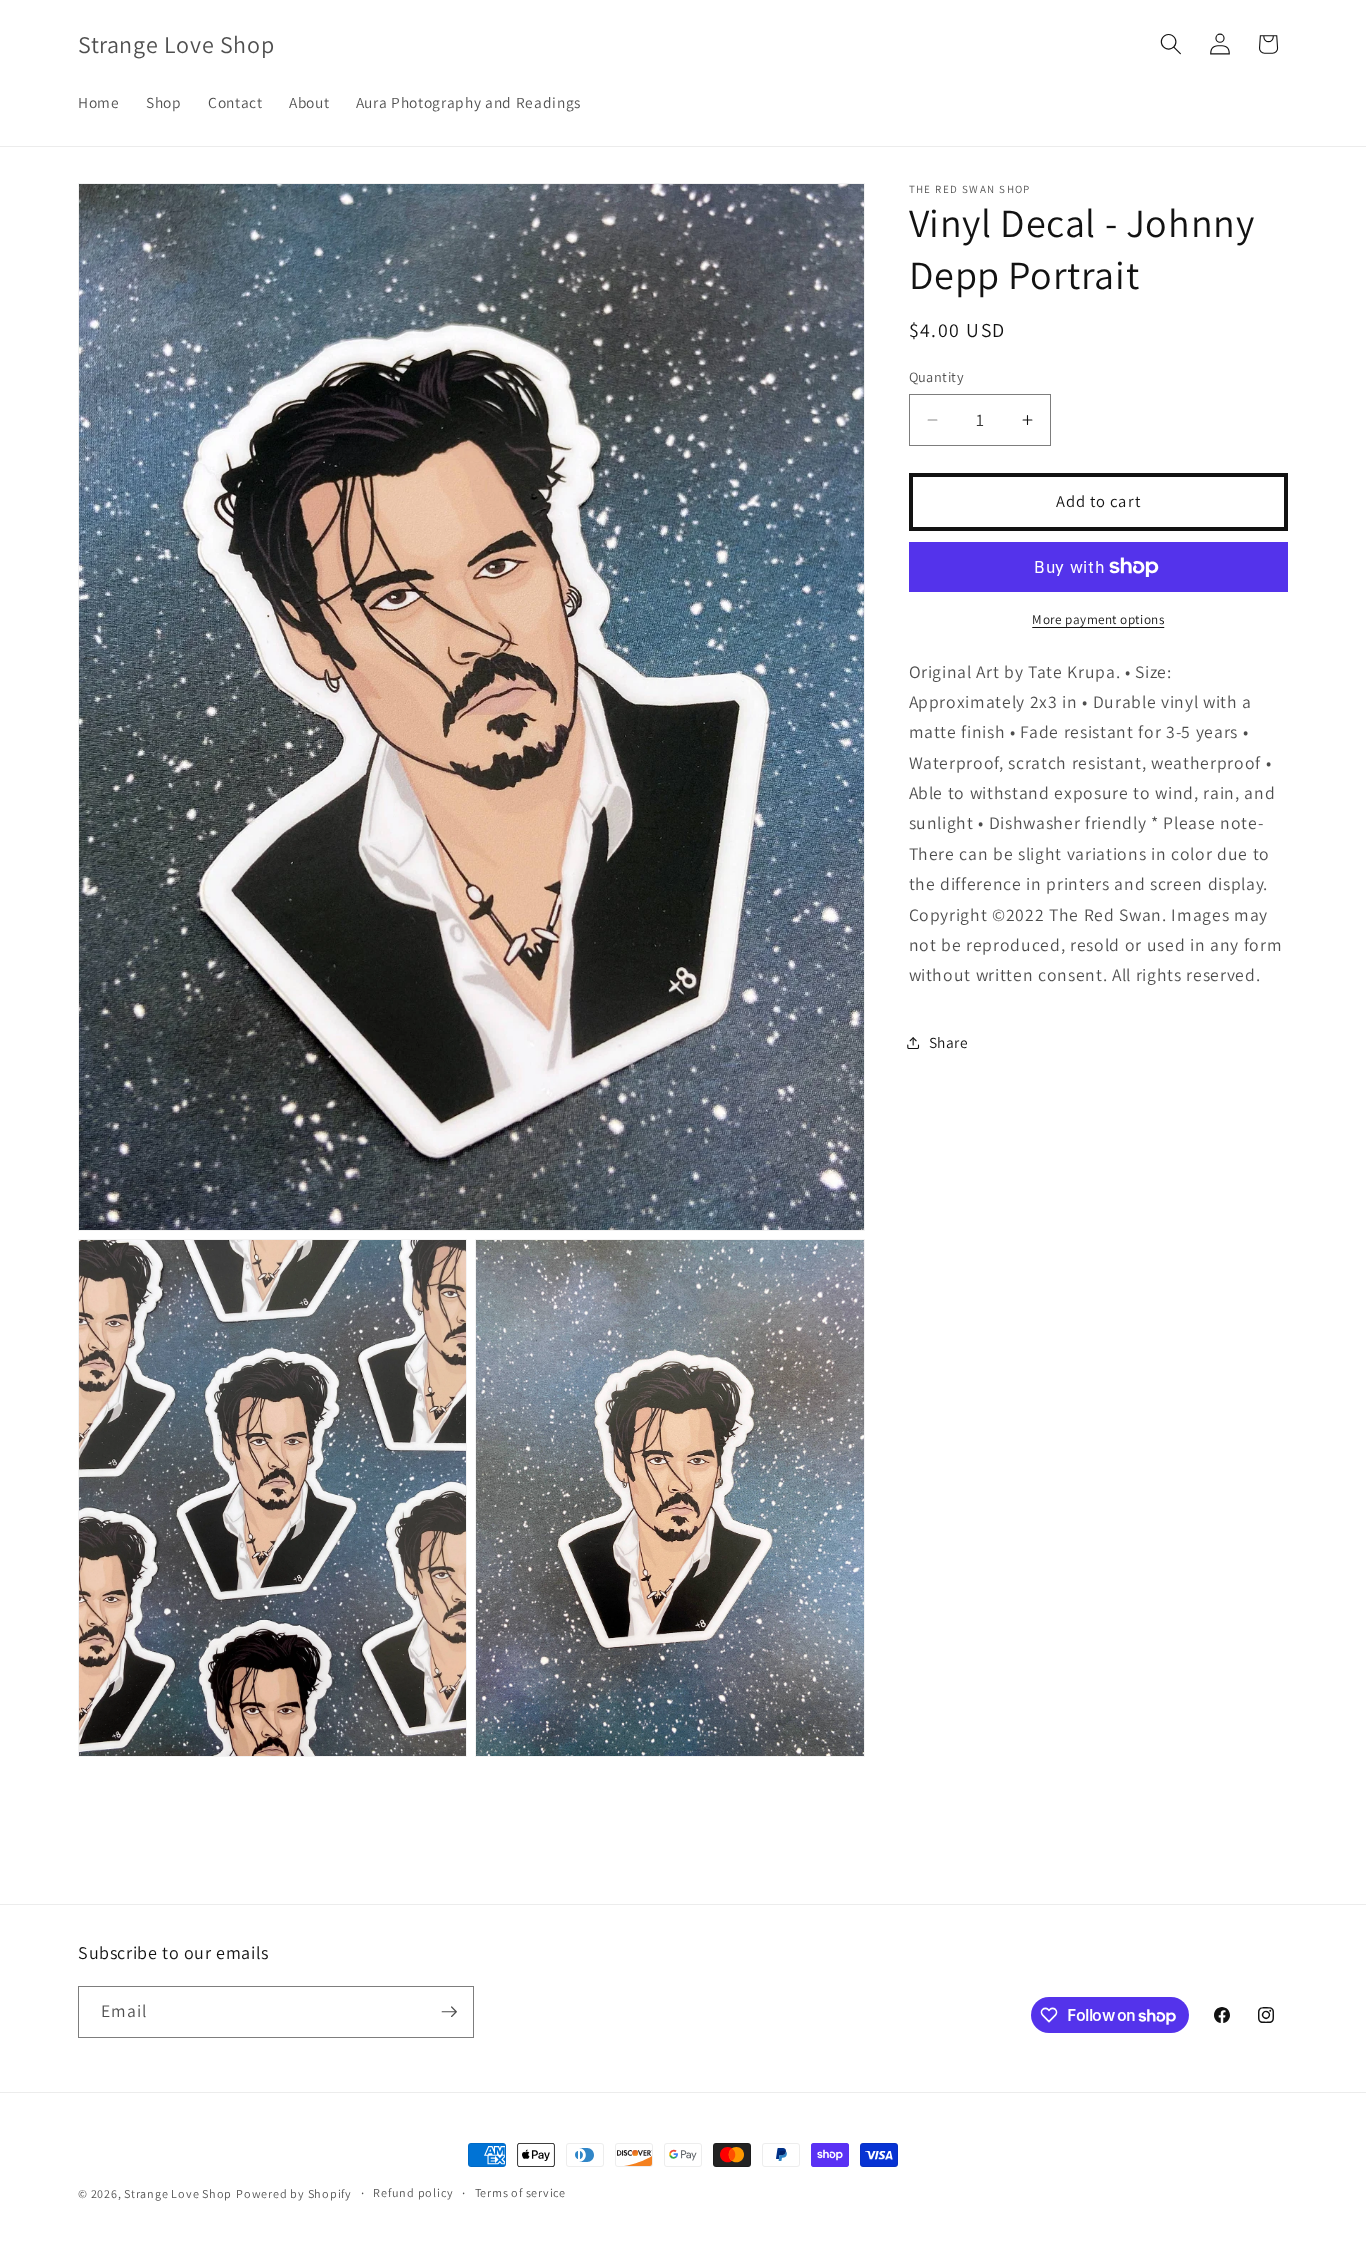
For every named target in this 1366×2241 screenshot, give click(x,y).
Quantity (937, 376)
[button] (1171, 44)
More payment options (1098, 619)
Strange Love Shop (178, 2193)
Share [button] (949, 1042)
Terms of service (520, 2193)
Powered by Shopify (294, 2193)
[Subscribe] (449, 2012)
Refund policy (413, 2193)
